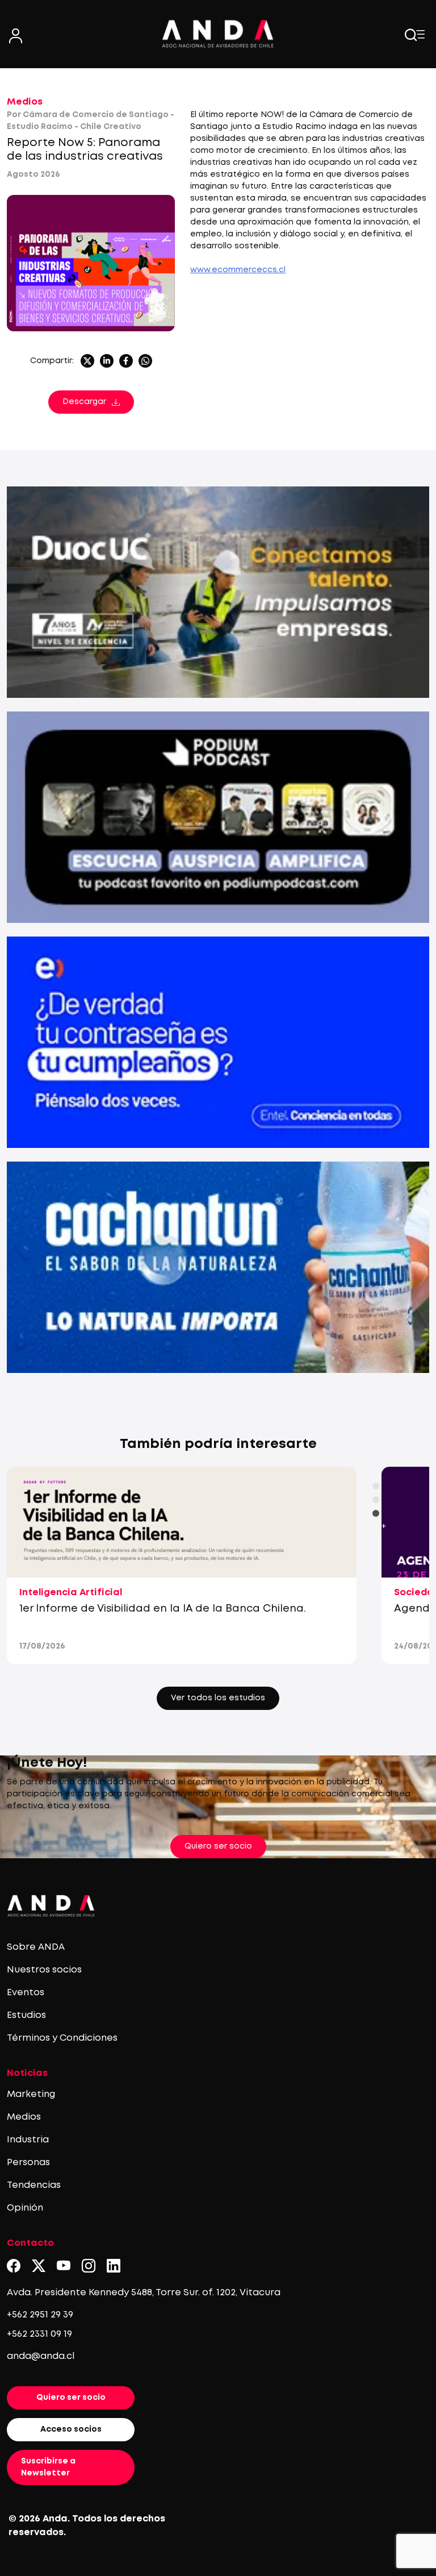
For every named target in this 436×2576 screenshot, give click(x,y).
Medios (25, 102)
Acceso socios (71, 2429)
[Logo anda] (218, 34)
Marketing (31, 2094)
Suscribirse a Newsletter (48, 2467)
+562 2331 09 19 (39, 2334)
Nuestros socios (44, 1970)
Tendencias (34, 2185)
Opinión (25, 2208)
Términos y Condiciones (62, 2038)
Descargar (84, 402)
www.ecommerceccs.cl (238, 270)
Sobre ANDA (36, 1947)
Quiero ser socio (218, 1846)
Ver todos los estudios (218, 1698)
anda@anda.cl (41, 2356)
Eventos (26, 1993)
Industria (28, 2140)
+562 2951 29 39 (40, 2315)
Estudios (26, 2015)
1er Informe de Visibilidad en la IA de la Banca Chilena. (163, 1609)
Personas (28, 2163)
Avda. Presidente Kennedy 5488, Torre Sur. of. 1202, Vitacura (144, 2293)
